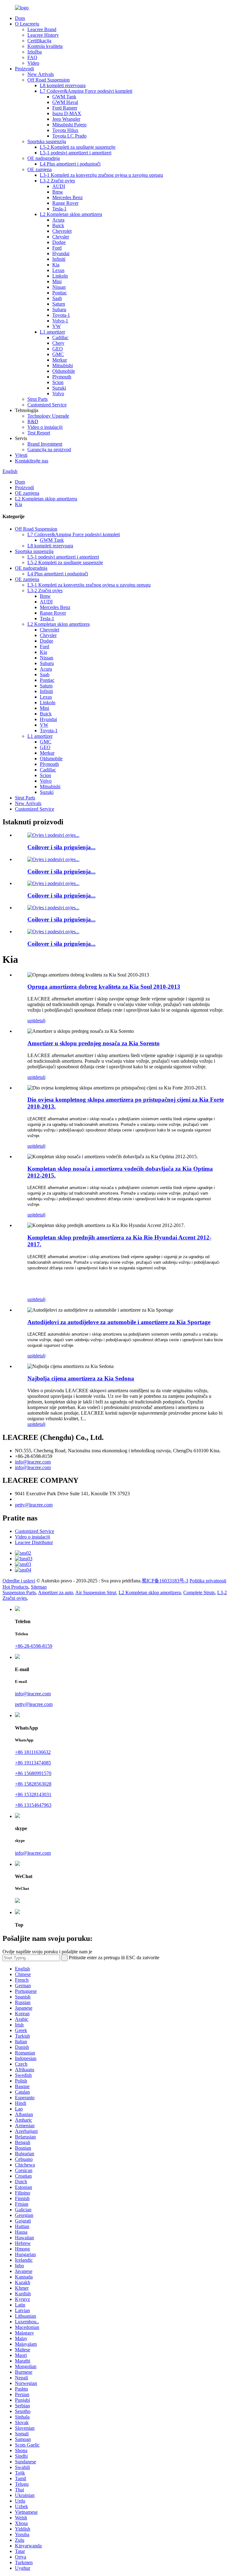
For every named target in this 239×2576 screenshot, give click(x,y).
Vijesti (21, 455)
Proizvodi (24, 69)
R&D (33, 422)
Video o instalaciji (45, 427)
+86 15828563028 (33, 1784)
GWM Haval (65, 102)
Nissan (59, 287)
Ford (57, 248)
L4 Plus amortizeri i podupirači (70, 164)
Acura (58, 220)
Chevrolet (62, 231)
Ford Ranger (65, 108)
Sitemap (39, 1587)
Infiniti (59, 259)
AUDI (59, 186)
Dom (20, 18)
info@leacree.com (33, 1462)
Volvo (58, 393)
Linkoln (60, 276)
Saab (57, 298)
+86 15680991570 (33, 1773)
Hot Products (15, 1587)
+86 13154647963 (33, 1805)
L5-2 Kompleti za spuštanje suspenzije (78, 147)
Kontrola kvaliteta (45, 46)
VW (56, 326)
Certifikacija (39, 41)
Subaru (59, 309)
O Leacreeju (27, 24)
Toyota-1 (61, 315)
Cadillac (60, 337)
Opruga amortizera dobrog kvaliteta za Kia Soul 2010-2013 (104, 987)
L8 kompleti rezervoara (63, 85)
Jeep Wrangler (66, 119)
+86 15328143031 (33, 1794)
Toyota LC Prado (69, 136)
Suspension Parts (19, 1592)
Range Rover (65, 203)
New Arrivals (41, 74)
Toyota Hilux (65, 130)
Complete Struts (199, 1592)
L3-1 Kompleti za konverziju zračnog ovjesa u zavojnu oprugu (101, 175)
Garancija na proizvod (49, 450)
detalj (40, 1021)
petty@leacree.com (34, 1505)
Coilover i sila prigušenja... (61, 847)
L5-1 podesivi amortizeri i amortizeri (76, 153)
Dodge (59, 242)
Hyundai (61, 253)
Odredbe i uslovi (19, 1581)
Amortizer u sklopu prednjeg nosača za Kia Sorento (94, 1043)
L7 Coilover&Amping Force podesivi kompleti (86, 91)
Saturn (59, 304)
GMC (58, 354)
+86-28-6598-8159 (34, 1646)
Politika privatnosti (208, 1581)
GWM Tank (64, 97)
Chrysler (61, 237)
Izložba (35, 52)
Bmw (58, 192)
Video (33, 63)
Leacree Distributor (34, 1542)
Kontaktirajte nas (32, 461)
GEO (58, 349)
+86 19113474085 (33, 1763)
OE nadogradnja (44, 158)
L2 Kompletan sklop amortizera (71, 214)
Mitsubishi (63, 365)
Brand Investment (45, 444)
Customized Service (47, 405)
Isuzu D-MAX (67, 113)
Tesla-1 (59, 209)
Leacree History (43, 35)
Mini (57, 281)
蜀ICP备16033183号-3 (165, 1581)
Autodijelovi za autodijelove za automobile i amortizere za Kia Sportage (119, 1322)
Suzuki (59, 388)
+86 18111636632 (33, 1752)
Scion (58, 382)
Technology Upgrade (48, 416)
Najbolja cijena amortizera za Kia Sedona (81, 1378)
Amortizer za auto (56, 1592)
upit (31, 1021)
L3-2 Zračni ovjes (57, 181)
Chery (58, 343)
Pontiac (60, 293)
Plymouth (62, 377)
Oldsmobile (64, 371)
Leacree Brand (42, 29)
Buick (58, 225)
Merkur (60, 360)
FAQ (32, 57)
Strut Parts (37, 399)
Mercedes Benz (68, 197)
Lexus (58, 270)
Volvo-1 (60, 321)
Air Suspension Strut (96, 1592)
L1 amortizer (52, 332)
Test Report (39, 433)
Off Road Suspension (49, 80)
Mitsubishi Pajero (69, 125)
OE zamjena (40, 169)
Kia (56, 265)
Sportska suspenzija (47, 141)
